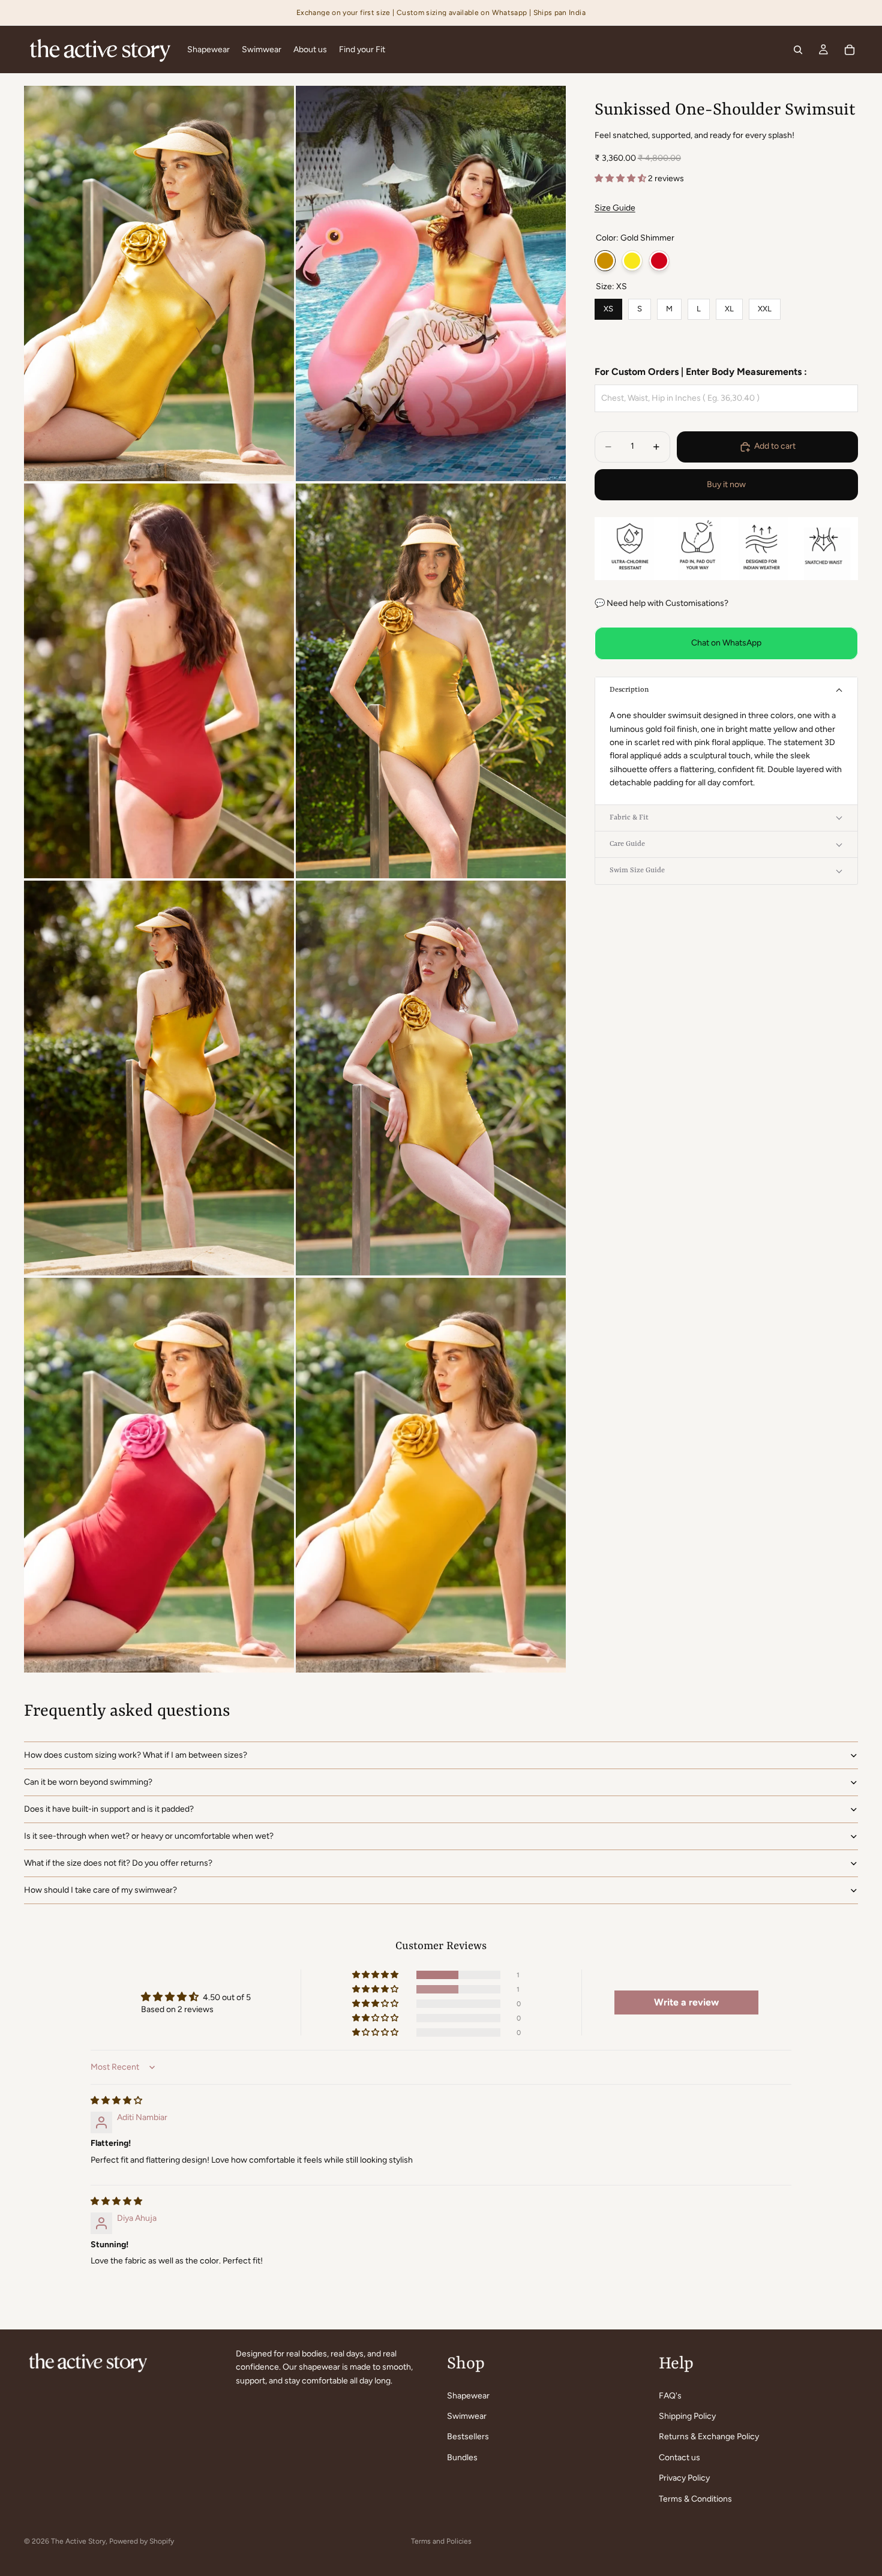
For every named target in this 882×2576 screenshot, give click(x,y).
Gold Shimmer (605, 261)
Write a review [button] (686, 2002)
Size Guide (615, 208)
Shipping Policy (687, 2416)
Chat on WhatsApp (726, 643)
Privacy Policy (684, 2478)
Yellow (632, 261)
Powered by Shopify (142, 2541)
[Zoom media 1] (159, 283)
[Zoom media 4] (431, 681)
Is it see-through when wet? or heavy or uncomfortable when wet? (149, 1836)
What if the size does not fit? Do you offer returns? (118, 1863)
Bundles (462, 2458)
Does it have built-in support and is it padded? (109, 1809)
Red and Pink (659, 261)
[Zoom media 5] (159, 1078)
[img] (116, 2101)
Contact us (679, 2458)
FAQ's (670, 2395)
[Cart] (850, 50)
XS (608, 306)
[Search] (798, 50)
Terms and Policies (441, 2541)
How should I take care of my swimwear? (100, 1890)
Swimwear (467, 2416)
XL (729, 306)
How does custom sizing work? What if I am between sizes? (136, 1755)
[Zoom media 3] (159, 681)
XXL (765, 306)
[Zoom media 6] (431, 1078)
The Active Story (78, 2541)
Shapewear (468, 2395)
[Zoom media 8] (431, 1475)
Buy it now (726, 484)
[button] (621, 178)
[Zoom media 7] (159, 1475)
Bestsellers (468, 2437)
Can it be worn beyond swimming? (88, 1782)
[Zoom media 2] (431, 283)
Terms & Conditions (695, 2498)
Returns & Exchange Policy (709, 2437)
